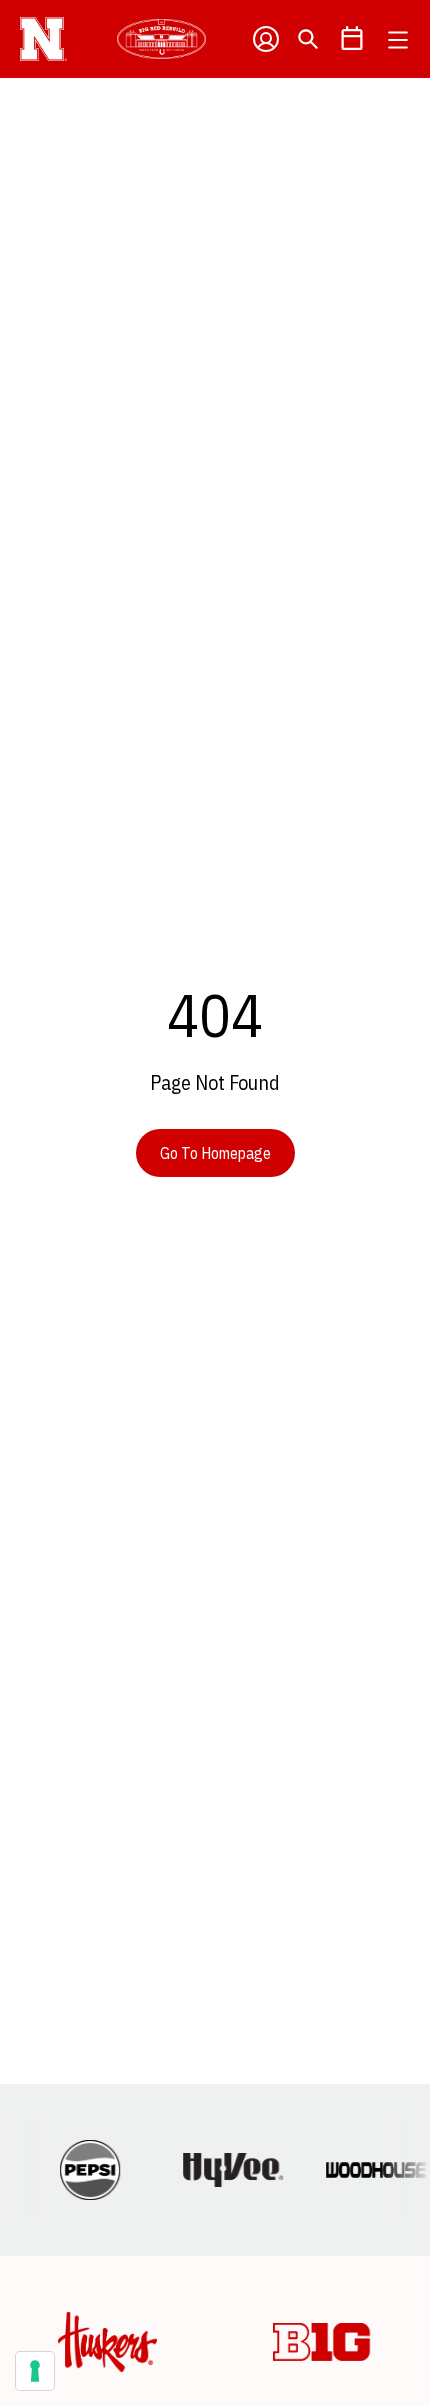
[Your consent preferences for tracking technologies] (35, 2371)
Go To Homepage (215, 1153)
